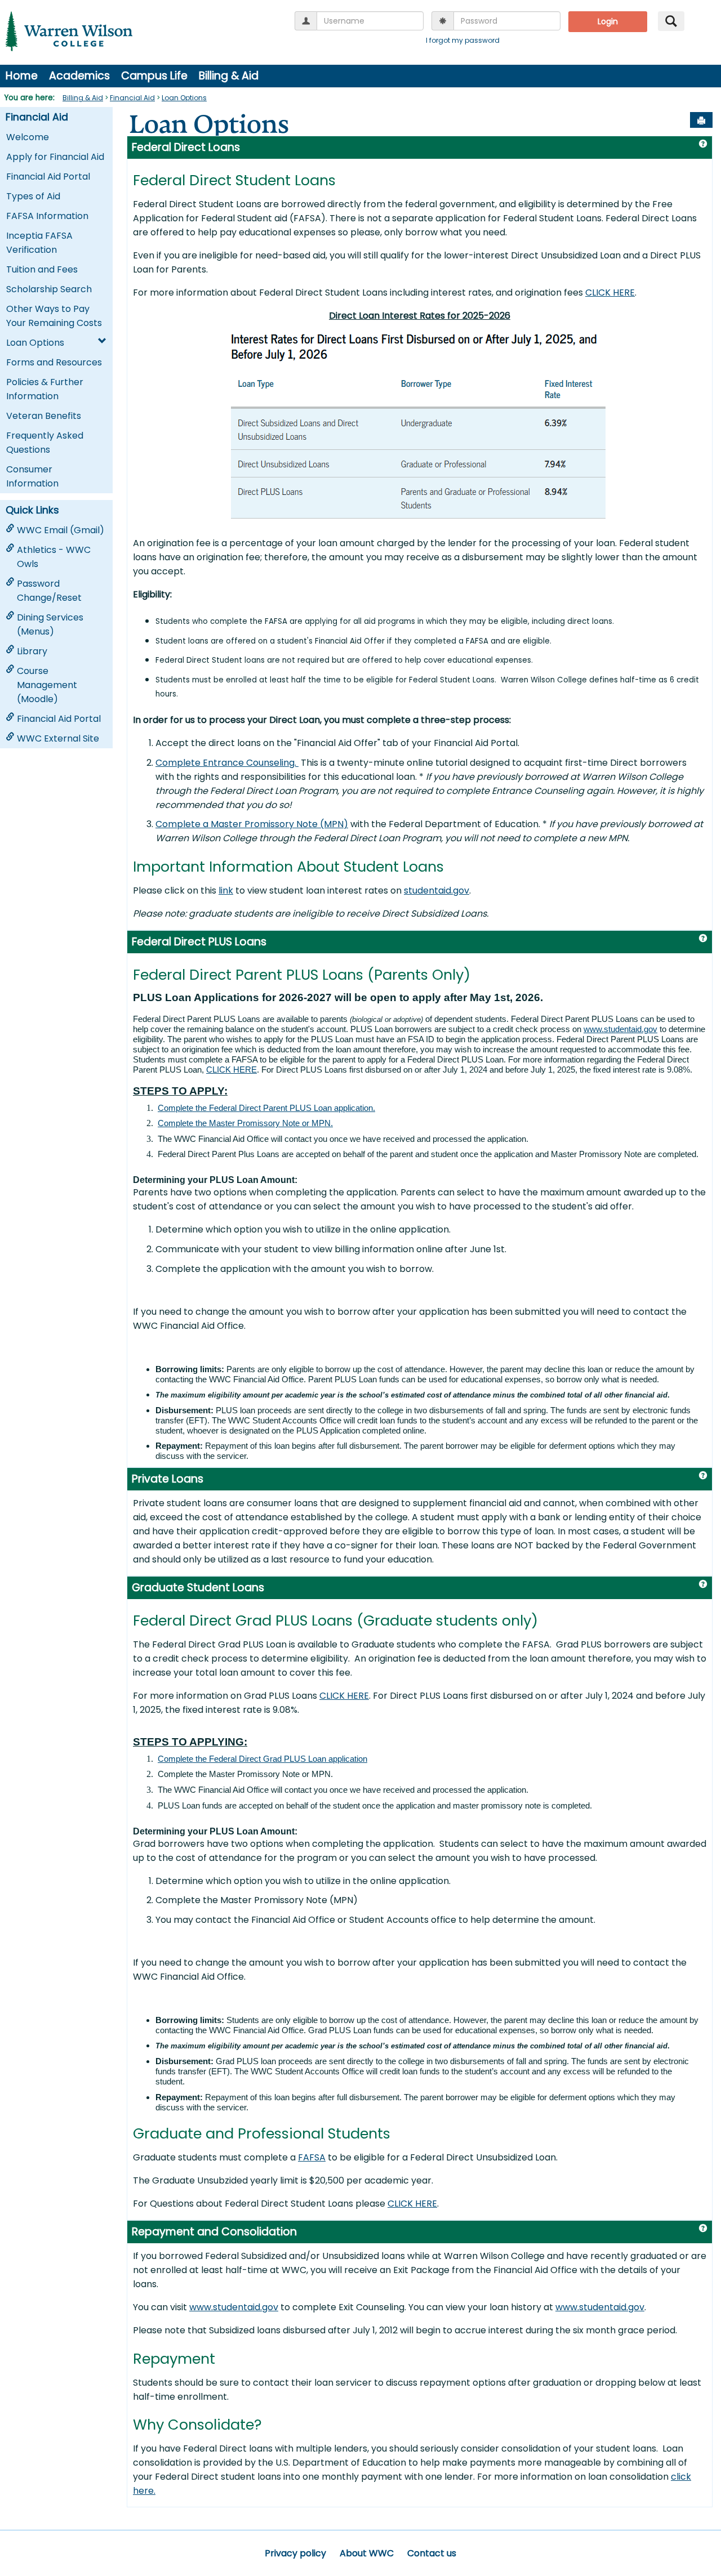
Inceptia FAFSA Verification (39, 243)
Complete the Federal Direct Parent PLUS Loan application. (266, 1108)
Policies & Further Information (45, 389)
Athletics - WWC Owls (54, 557)
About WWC (367, 2553)
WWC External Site (58, 738)
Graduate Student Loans (198, 1588)
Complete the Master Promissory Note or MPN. (245, 1123)
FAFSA (312, 2157)
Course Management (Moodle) (47, 685)
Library (32, 651)
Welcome (28, 137)
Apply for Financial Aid (55, 157)
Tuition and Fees (42, 269)
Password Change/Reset (49, 591)
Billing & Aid (229, 76)
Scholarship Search (49, 289)
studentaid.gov (437, 890)
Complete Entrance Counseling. (227, 763)
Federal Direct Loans (186, 147)
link (226, 890)
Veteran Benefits (44, 416)
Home (22, 76)
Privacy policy (295, 2553)
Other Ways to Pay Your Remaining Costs (54, 316)
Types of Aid (33, 196)
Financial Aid (132, 98)
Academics (79, 76)
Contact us (432, 2553)
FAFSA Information (47, 216)
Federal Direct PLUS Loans (199, 942)
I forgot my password (463, 40)
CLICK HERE (610, 293)
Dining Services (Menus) (50, 624)
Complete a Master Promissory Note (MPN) (252, 824)
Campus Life (154, 76)
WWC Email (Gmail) (61, 530)
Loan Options (184, 98)
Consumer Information (32, 476)
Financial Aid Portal (48, 177)
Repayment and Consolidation (214, 2232)
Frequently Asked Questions (45, 443)
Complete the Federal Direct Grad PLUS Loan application (262, 1759)
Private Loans (168, 1479)
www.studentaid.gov (620, 1029)
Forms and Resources (54, 362)
